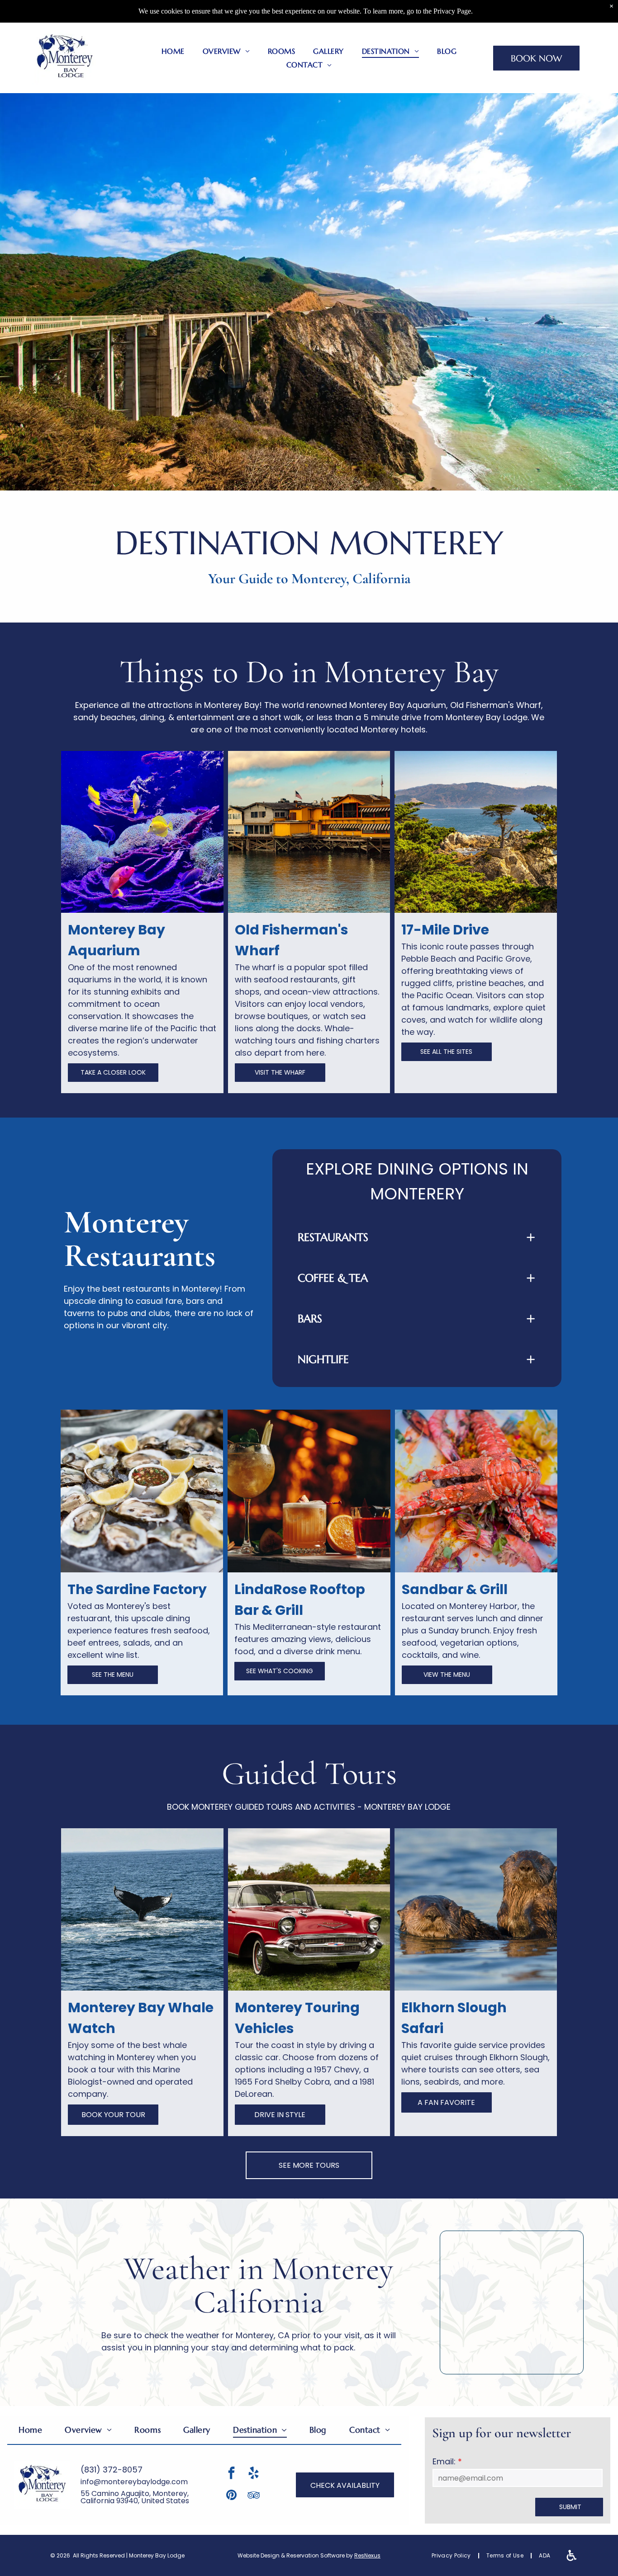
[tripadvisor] (254, 2496)
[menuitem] (173, 51)
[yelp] (254, 2474)
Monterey (385, 672)
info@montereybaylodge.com (134, 2482)
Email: (444, 2461)
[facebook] (232, 2474)
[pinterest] (232, 2496)
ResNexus (367, 2555)
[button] (417, 1237)
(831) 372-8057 (112, 2470)
